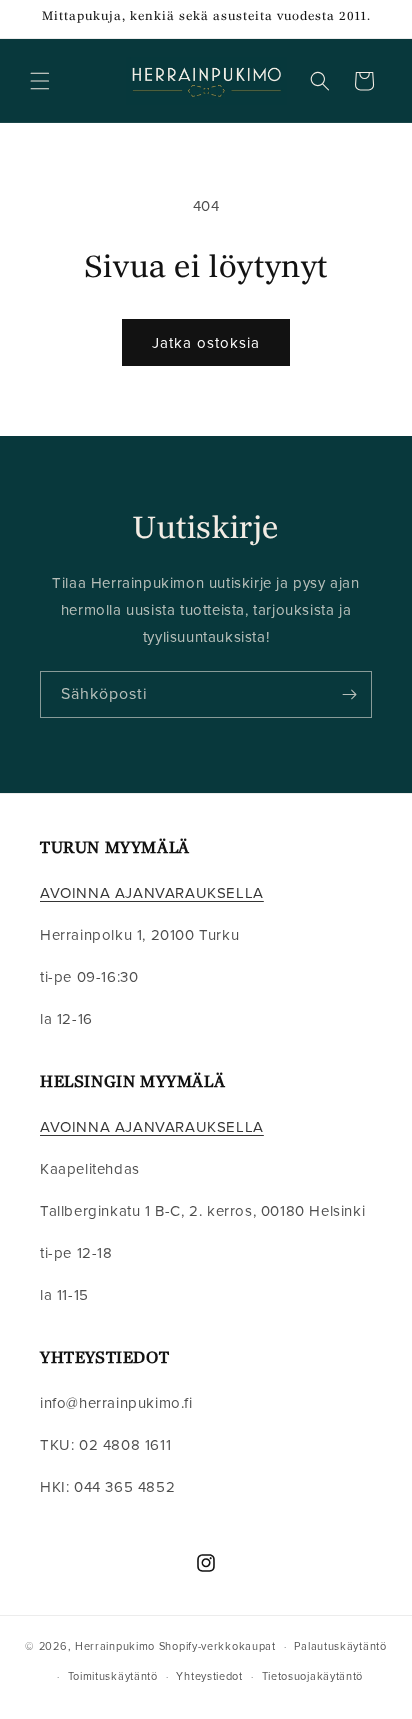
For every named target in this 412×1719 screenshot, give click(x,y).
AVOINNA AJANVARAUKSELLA (152, 893)
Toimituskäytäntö (113, 1676)
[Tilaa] (349, 694)
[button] (40, 81)
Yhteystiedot (209, 1676)
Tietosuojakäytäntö (313, 1676)
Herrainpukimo (115, 1646)
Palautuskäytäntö (340, 1646)
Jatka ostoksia (206, 343)
